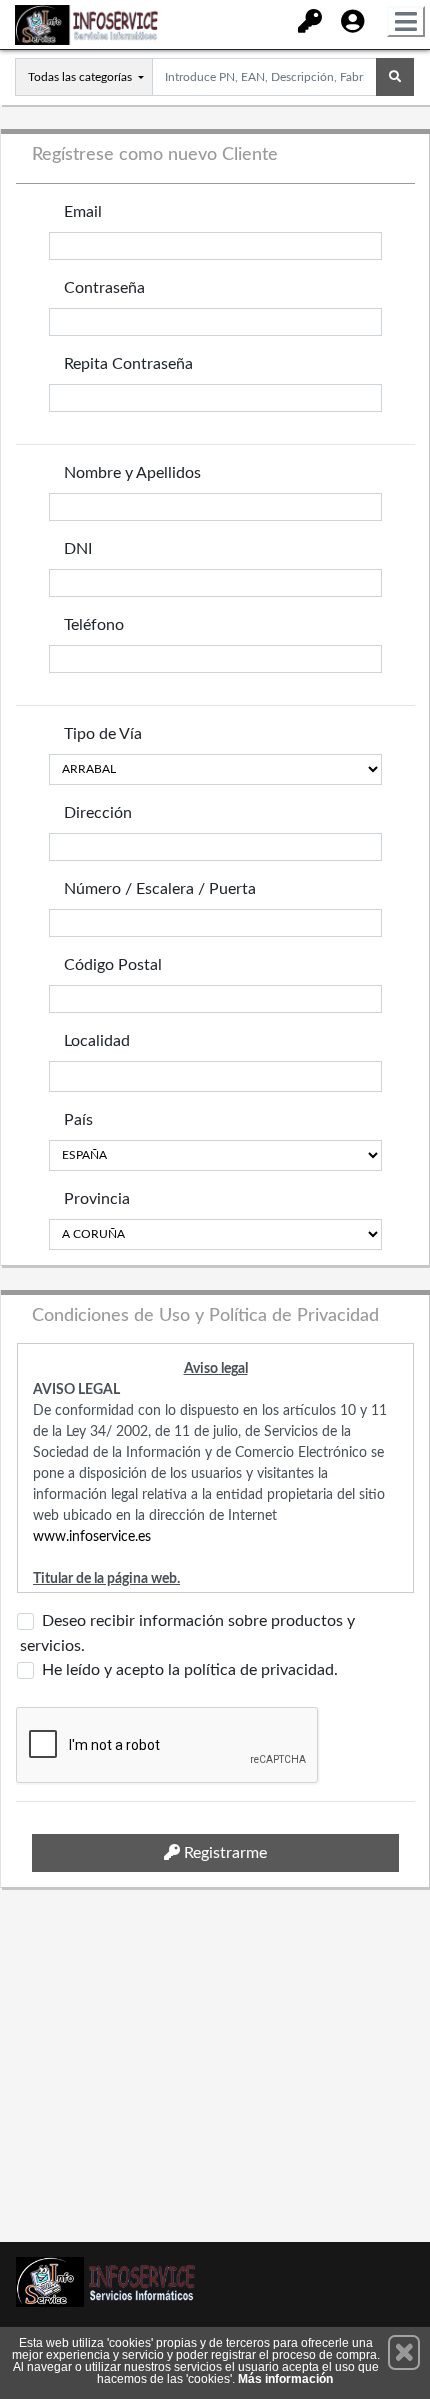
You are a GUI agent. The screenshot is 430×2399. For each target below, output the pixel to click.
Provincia (97, 1199)
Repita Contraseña (128, 364)
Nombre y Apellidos (132, 473)
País (78, 1120)
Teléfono (94, 625)
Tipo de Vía (103, 734)
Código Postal (113, 965)
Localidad (97, 1041)
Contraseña (104, 288)
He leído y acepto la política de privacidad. (190, 1670)
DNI (78, 549)
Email (83, 212)
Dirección (98, 813)
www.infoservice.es (92, 1537)
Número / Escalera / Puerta (160, 889)
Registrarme (223, 1853)
